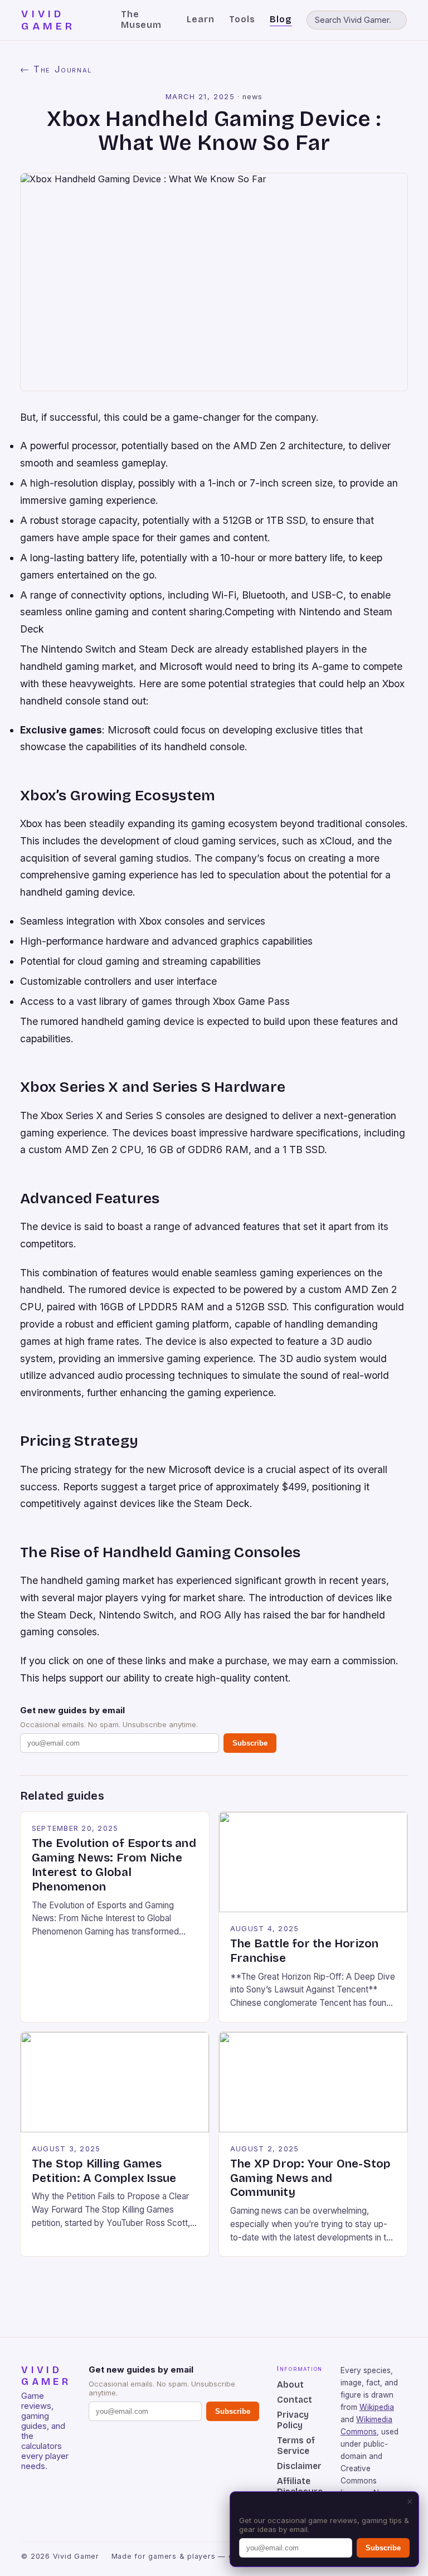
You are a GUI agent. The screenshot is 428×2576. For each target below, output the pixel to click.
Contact (295, 2400)
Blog (281, 19)
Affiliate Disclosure (300, 2486)
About (290, 2385)
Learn (201, 19)
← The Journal (56, 69)
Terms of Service (296, 2446)
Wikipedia (377, 2407)
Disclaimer (299, 2466)
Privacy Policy (293, 2420)
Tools (242, 19)
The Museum (142, 20)
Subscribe (250, 1743)
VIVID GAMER (48, 20)
